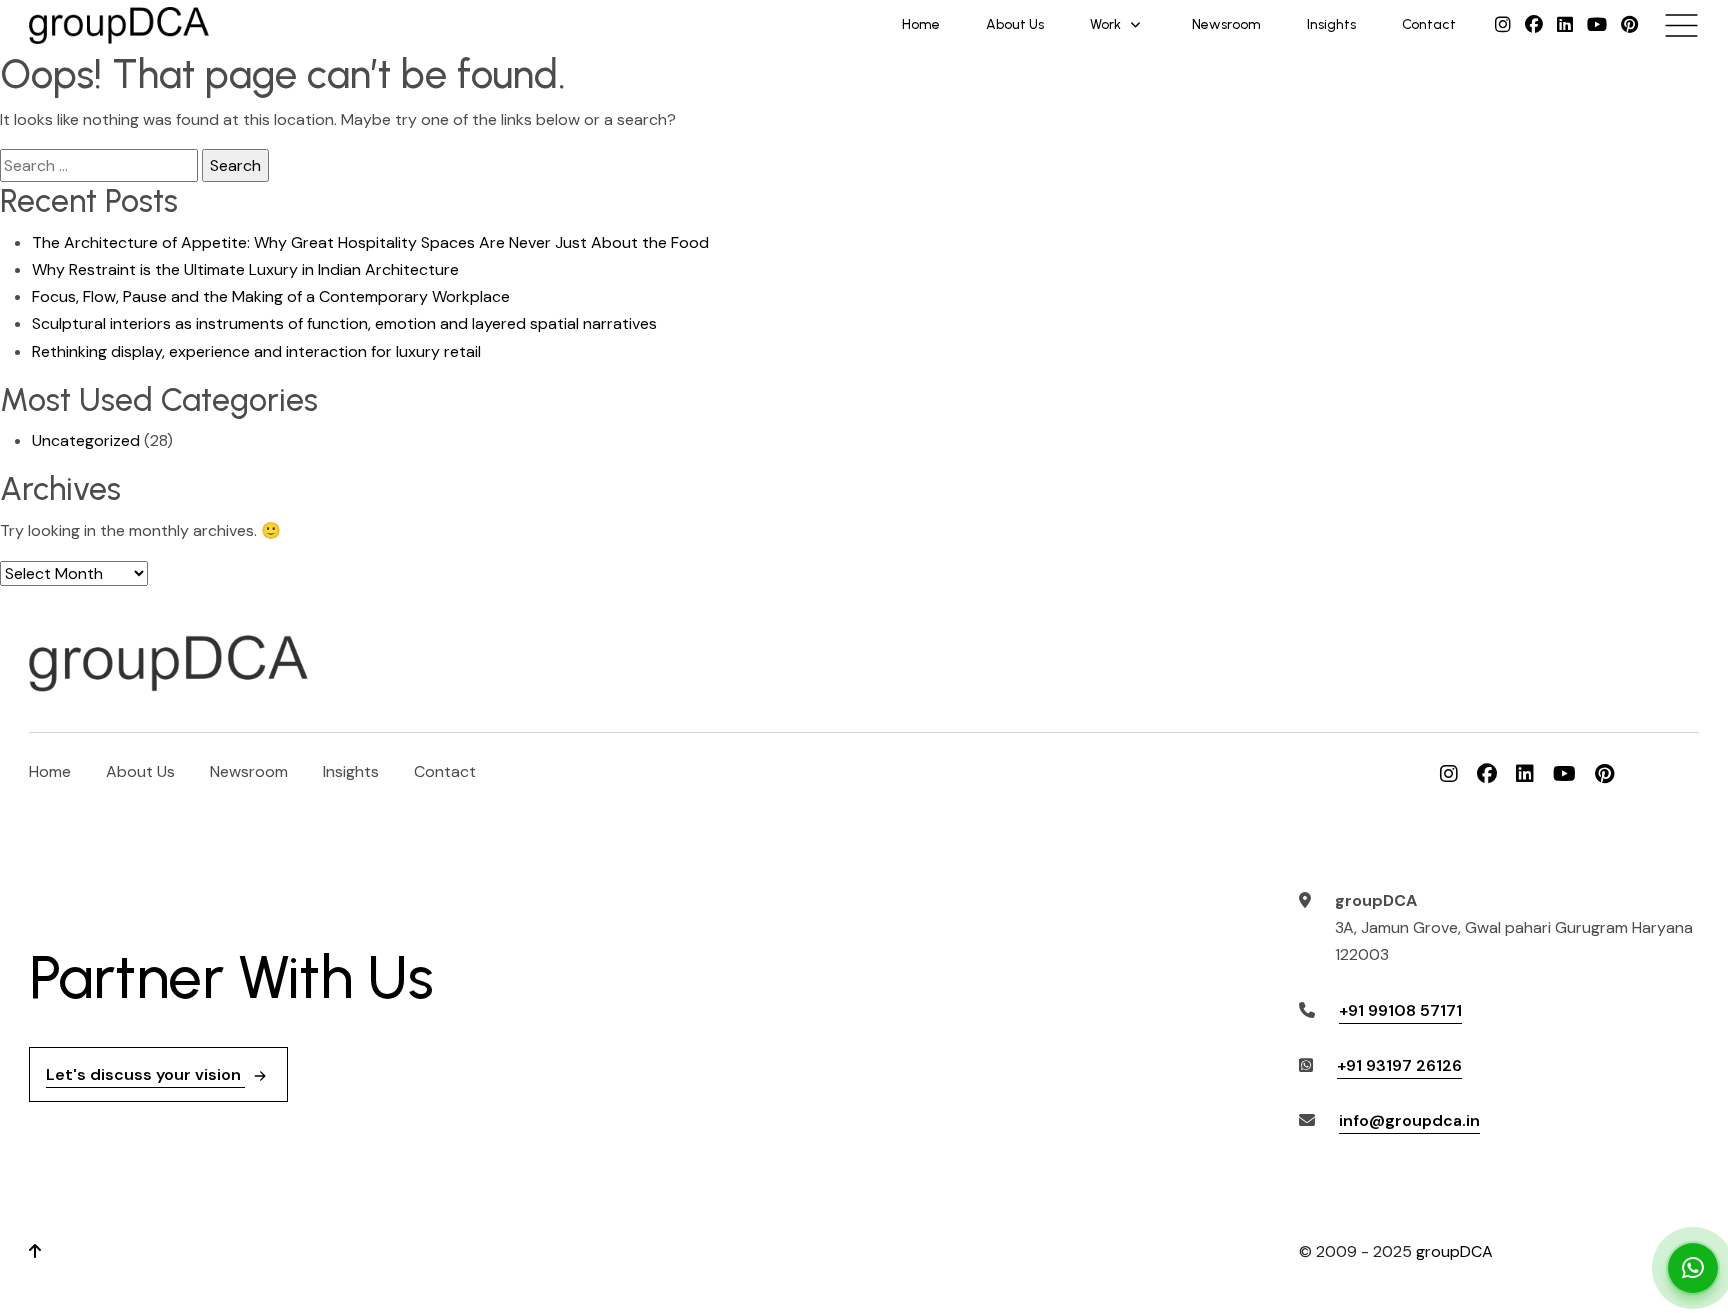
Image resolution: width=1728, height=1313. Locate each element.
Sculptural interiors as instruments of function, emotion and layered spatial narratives (344, 323)
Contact (1429, 24)
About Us (1015, 24)
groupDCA (1454, 1251)
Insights (1331, 24)
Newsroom (1226, 24)
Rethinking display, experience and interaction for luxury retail (256, 351)
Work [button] (1105, 24)
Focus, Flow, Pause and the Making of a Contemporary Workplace (271, 296)
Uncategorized (86, 440)
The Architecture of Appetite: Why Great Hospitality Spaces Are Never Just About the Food (370, 242)
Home (921, 24)
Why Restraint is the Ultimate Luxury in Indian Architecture (245, 269)
